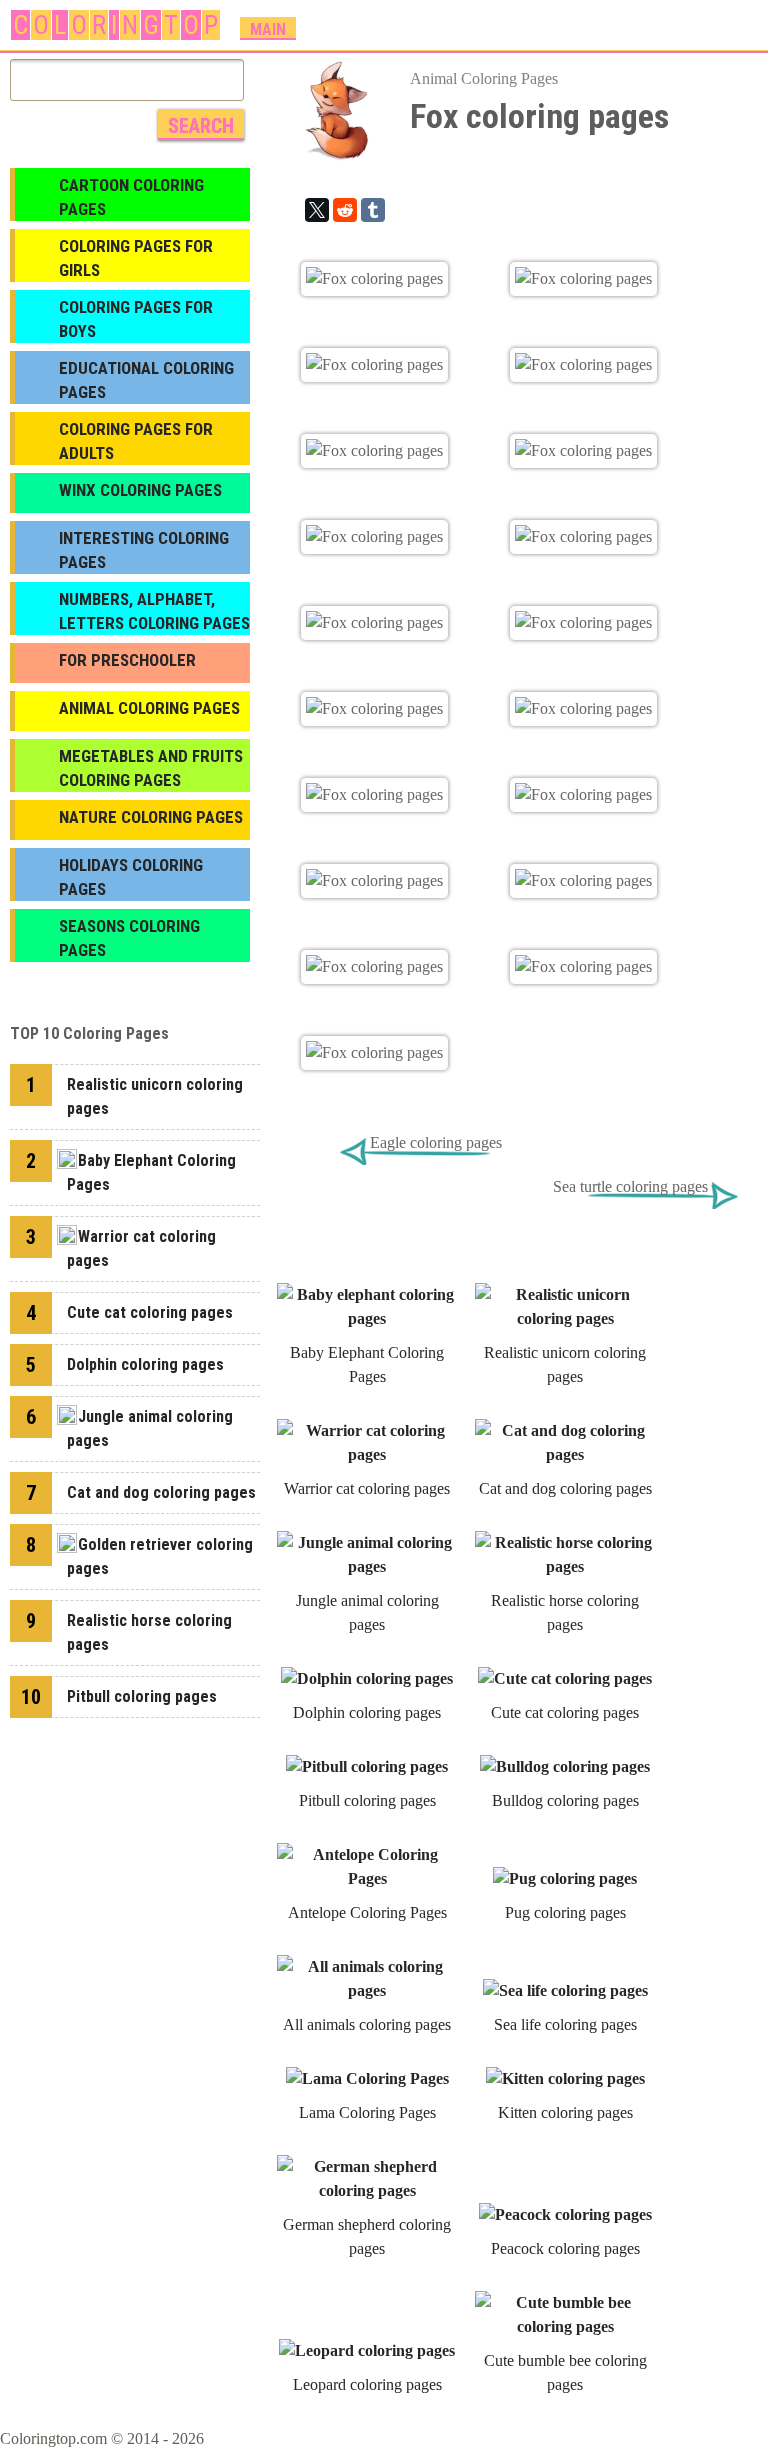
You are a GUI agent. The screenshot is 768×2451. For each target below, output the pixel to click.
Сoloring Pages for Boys (136, 319)
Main (268, 29)
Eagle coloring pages (436, 1142)
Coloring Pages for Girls (136, 258)
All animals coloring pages (367, 2024)
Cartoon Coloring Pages (131, 197)
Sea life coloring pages (565, 2024)
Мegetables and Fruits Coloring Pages (151, 768)
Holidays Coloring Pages (131, 877)
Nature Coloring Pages (151, 817)
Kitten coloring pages (565, 2112)
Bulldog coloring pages (565, 1800)
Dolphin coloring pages (367, 1712)
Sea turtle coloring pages (630, 1186)
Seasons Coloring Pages (129, 938)
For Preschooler (127, 660)
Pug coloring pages (565, 1912)
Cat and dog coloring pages (565, 1488)
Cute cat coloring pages (565, 1712)
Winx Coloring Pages (140, 490)
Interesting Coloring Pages (144, 550)
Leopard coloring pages (367, 2384)
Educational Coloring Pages (146, 380)
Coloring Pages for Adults (136, 441)
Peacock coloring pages (565, 2248)
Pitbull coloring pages (367, 1800)
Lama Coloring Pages (367, 2112)
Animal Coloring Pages (484, 78)
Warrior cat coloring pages (367, 1488)
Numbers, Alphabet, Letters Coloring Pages (154, 611)
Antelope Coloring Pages (367, 1912)
